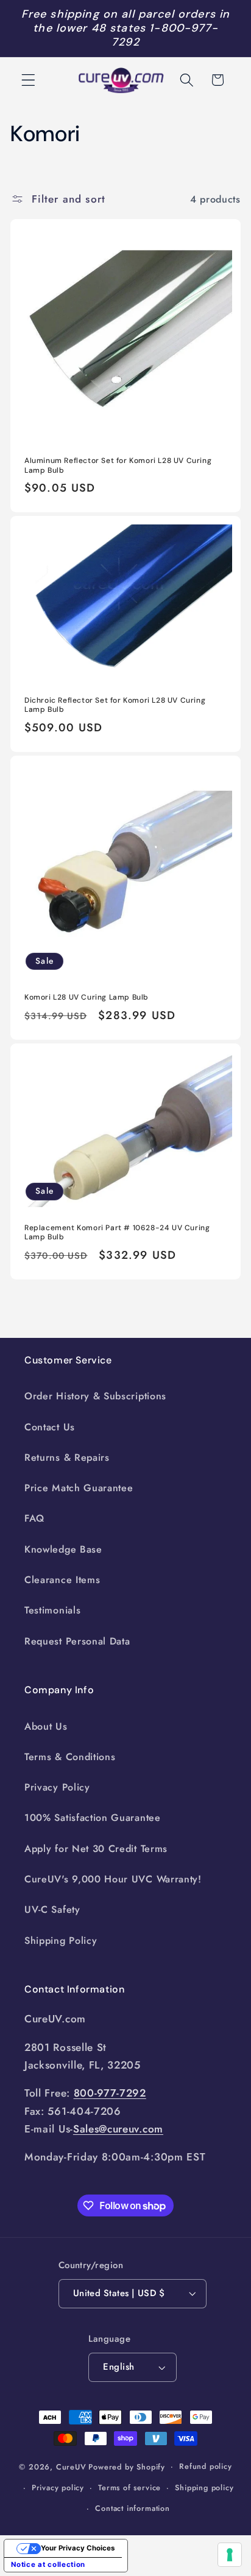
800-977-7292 (110, 2093)
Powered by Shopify (127, 2466)
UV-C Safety (52, 1909)
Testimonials (52, 1610)
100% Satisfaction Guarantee (93, 1818)
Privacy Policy (57, 1787)
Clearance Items (62, 1580)
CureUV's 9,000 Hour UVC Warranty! (113, 1879)
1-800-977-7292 (165, 35)
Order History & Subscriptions (95, 1396)
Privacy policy (58, 2487)
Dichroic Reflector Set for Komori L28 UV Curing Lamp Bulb (115, 705)
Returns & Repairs (67, 1457)
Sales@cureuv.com (118, 2129)
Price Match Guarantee (79, 1488)
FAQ (34, 1518)
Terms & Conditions (70, 1757)
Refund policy (205, 2466)
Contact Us (50, 1427)
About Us (46, 1726)
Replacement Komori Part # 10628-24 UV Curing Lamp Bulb (117, 1233)
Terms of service (129, 2487)
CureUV (71, 2466)
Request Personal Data (77, 1641)
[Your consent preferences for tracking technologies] (230, 2555)
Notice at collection (48, 2564)
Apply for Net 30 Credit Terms (96, 1849)
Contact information (132, 2508)
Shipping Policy (61, 1941)
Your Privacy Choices (78, 2548)
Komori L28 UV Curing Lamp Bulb (87, 997)
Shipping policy (204, 2487)
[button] (28, 80)
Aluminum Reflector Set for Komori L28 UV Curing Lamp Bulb (118, 466)
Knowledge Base (63, 1549)
